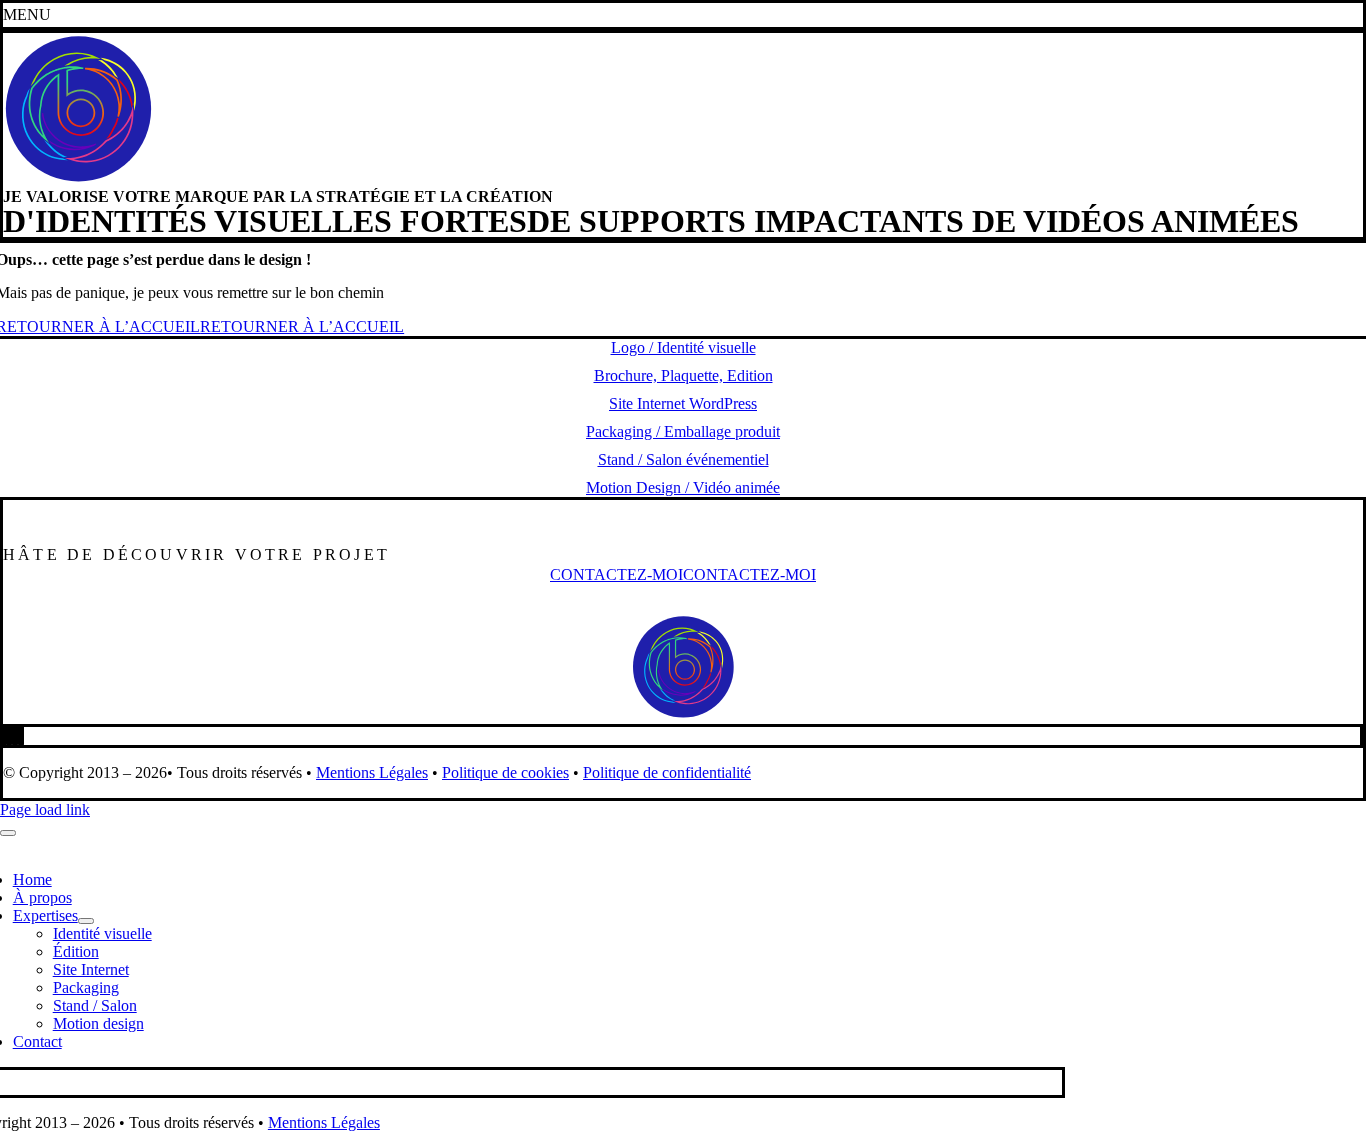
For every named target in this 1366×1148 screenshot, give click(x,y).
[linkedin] (9, 735)
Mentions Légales (372, 772)
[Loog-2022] (78, 179)
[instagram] (15, 735)
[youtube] (21, 735)
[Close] (8, 833)
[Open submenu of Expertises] (86, 921)
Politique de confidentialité (667, 772)
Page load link (45, 809)
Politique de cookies (505, 772)
